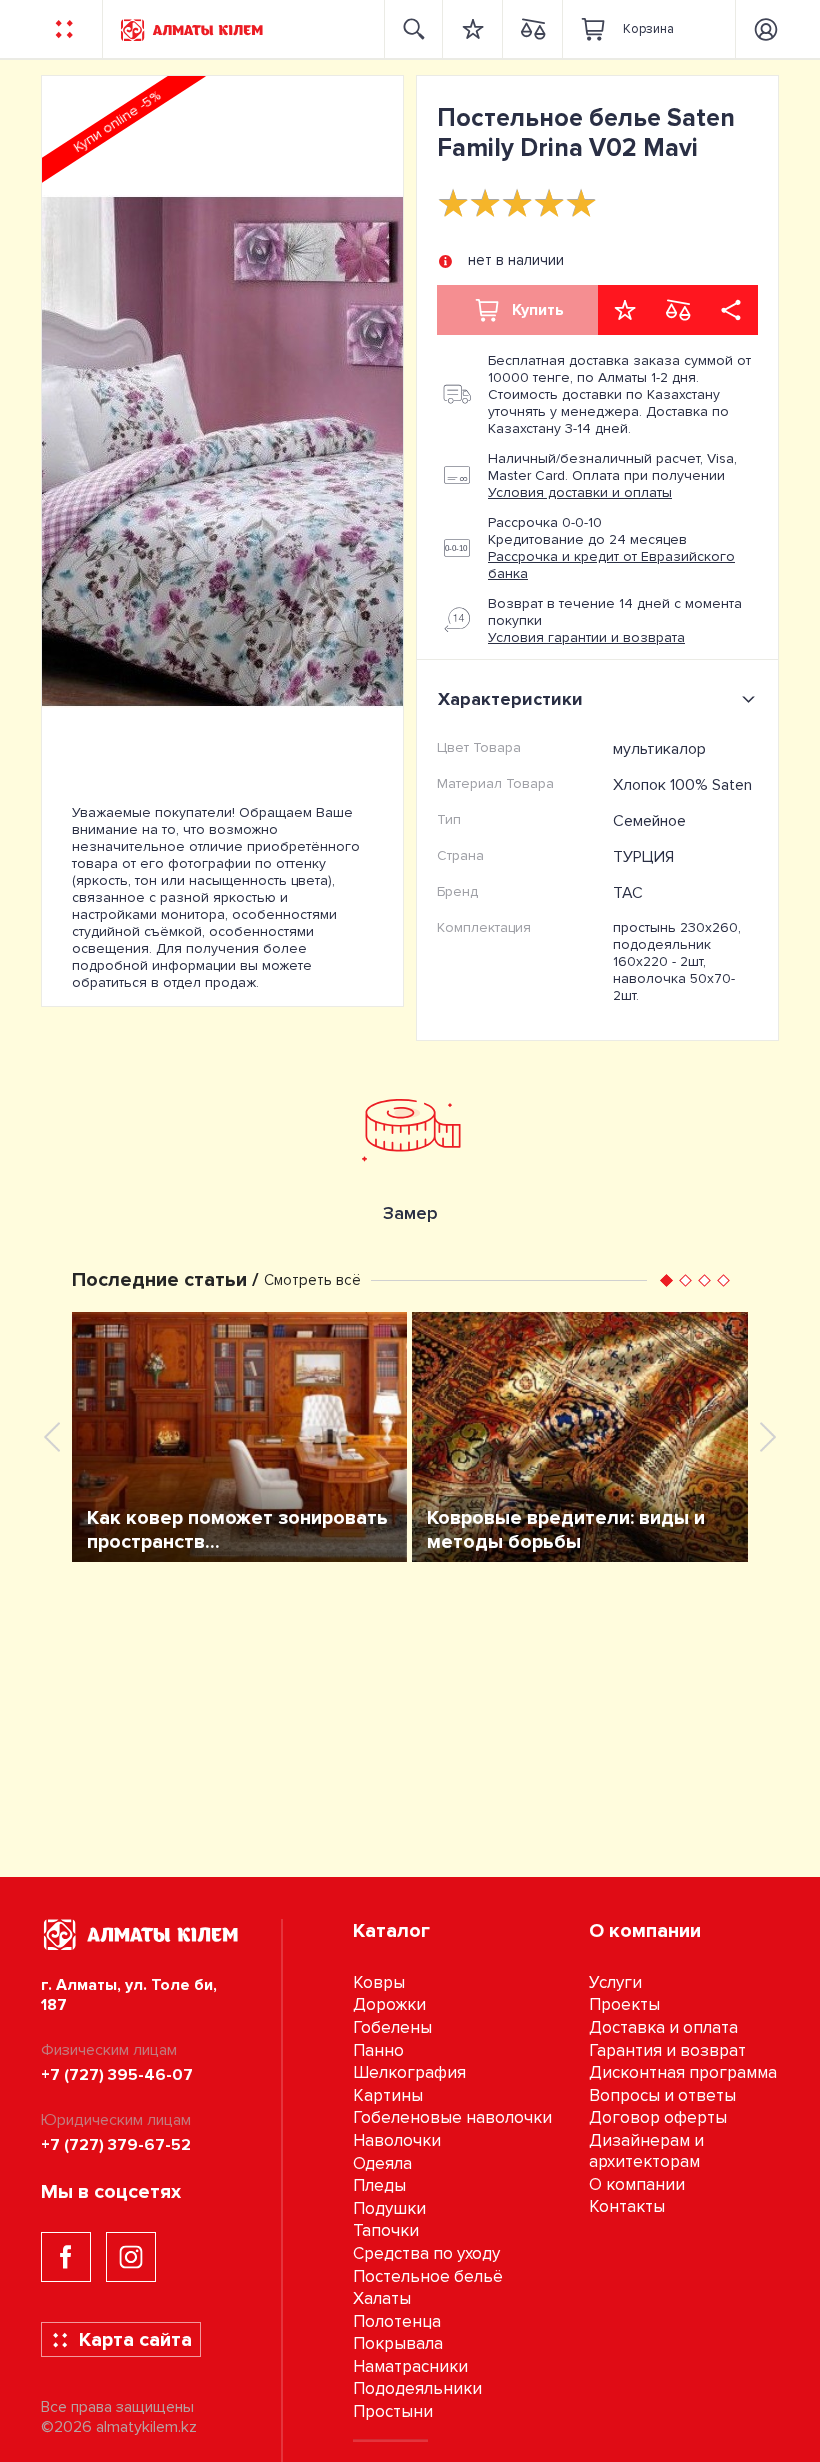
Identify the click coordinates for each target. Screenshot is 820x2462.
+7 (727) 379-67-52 (116, 2145)
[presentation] (52, 1437)
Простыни (393, 2411)
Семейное (649, 821)
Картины (388, 2095)
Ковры (379, 1982)
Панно (378, 2050)
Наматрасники (410, 2366)
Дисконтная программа (683, 2072)
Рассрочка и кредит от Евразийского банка (611, 565)
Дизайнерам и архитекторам (646, 2151)
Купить (538, 310)
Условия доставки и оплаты (580, 492)
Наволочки (397, 2140)
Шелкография (409, 2072)
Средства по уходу (426, 2253)
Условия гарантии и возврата (586, 637)
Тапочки (386, 2230)
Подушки (389, 2208)
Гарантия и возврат (667, 2050)
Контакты (627, 2206)
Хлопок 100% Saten (682, 785)
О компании (637, 2184)
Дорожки (389, 2004)
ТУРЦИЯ (643, 857)
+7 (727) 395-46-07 (117, 2075)
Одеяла (382, 2163)
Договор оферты (658, 2117)
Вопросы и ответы (662, 2095)
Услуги (615, 1982)
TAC (628, 893)
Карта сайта (135, 2340)
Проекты (624, 2004)
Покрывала (398, 2343)
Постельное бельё (428, 2276)
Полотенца (397, 2321)
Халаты (382, 2298)
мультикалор (659, 749)
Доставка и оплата (663, 2027)
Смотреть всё (312, 1280)
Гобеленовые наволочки (452, 2117)
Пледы (379, 2185)
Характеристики (510, 699)
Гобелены (392, 2027)
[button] (666, 1280)
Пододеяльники (417, 2388)
